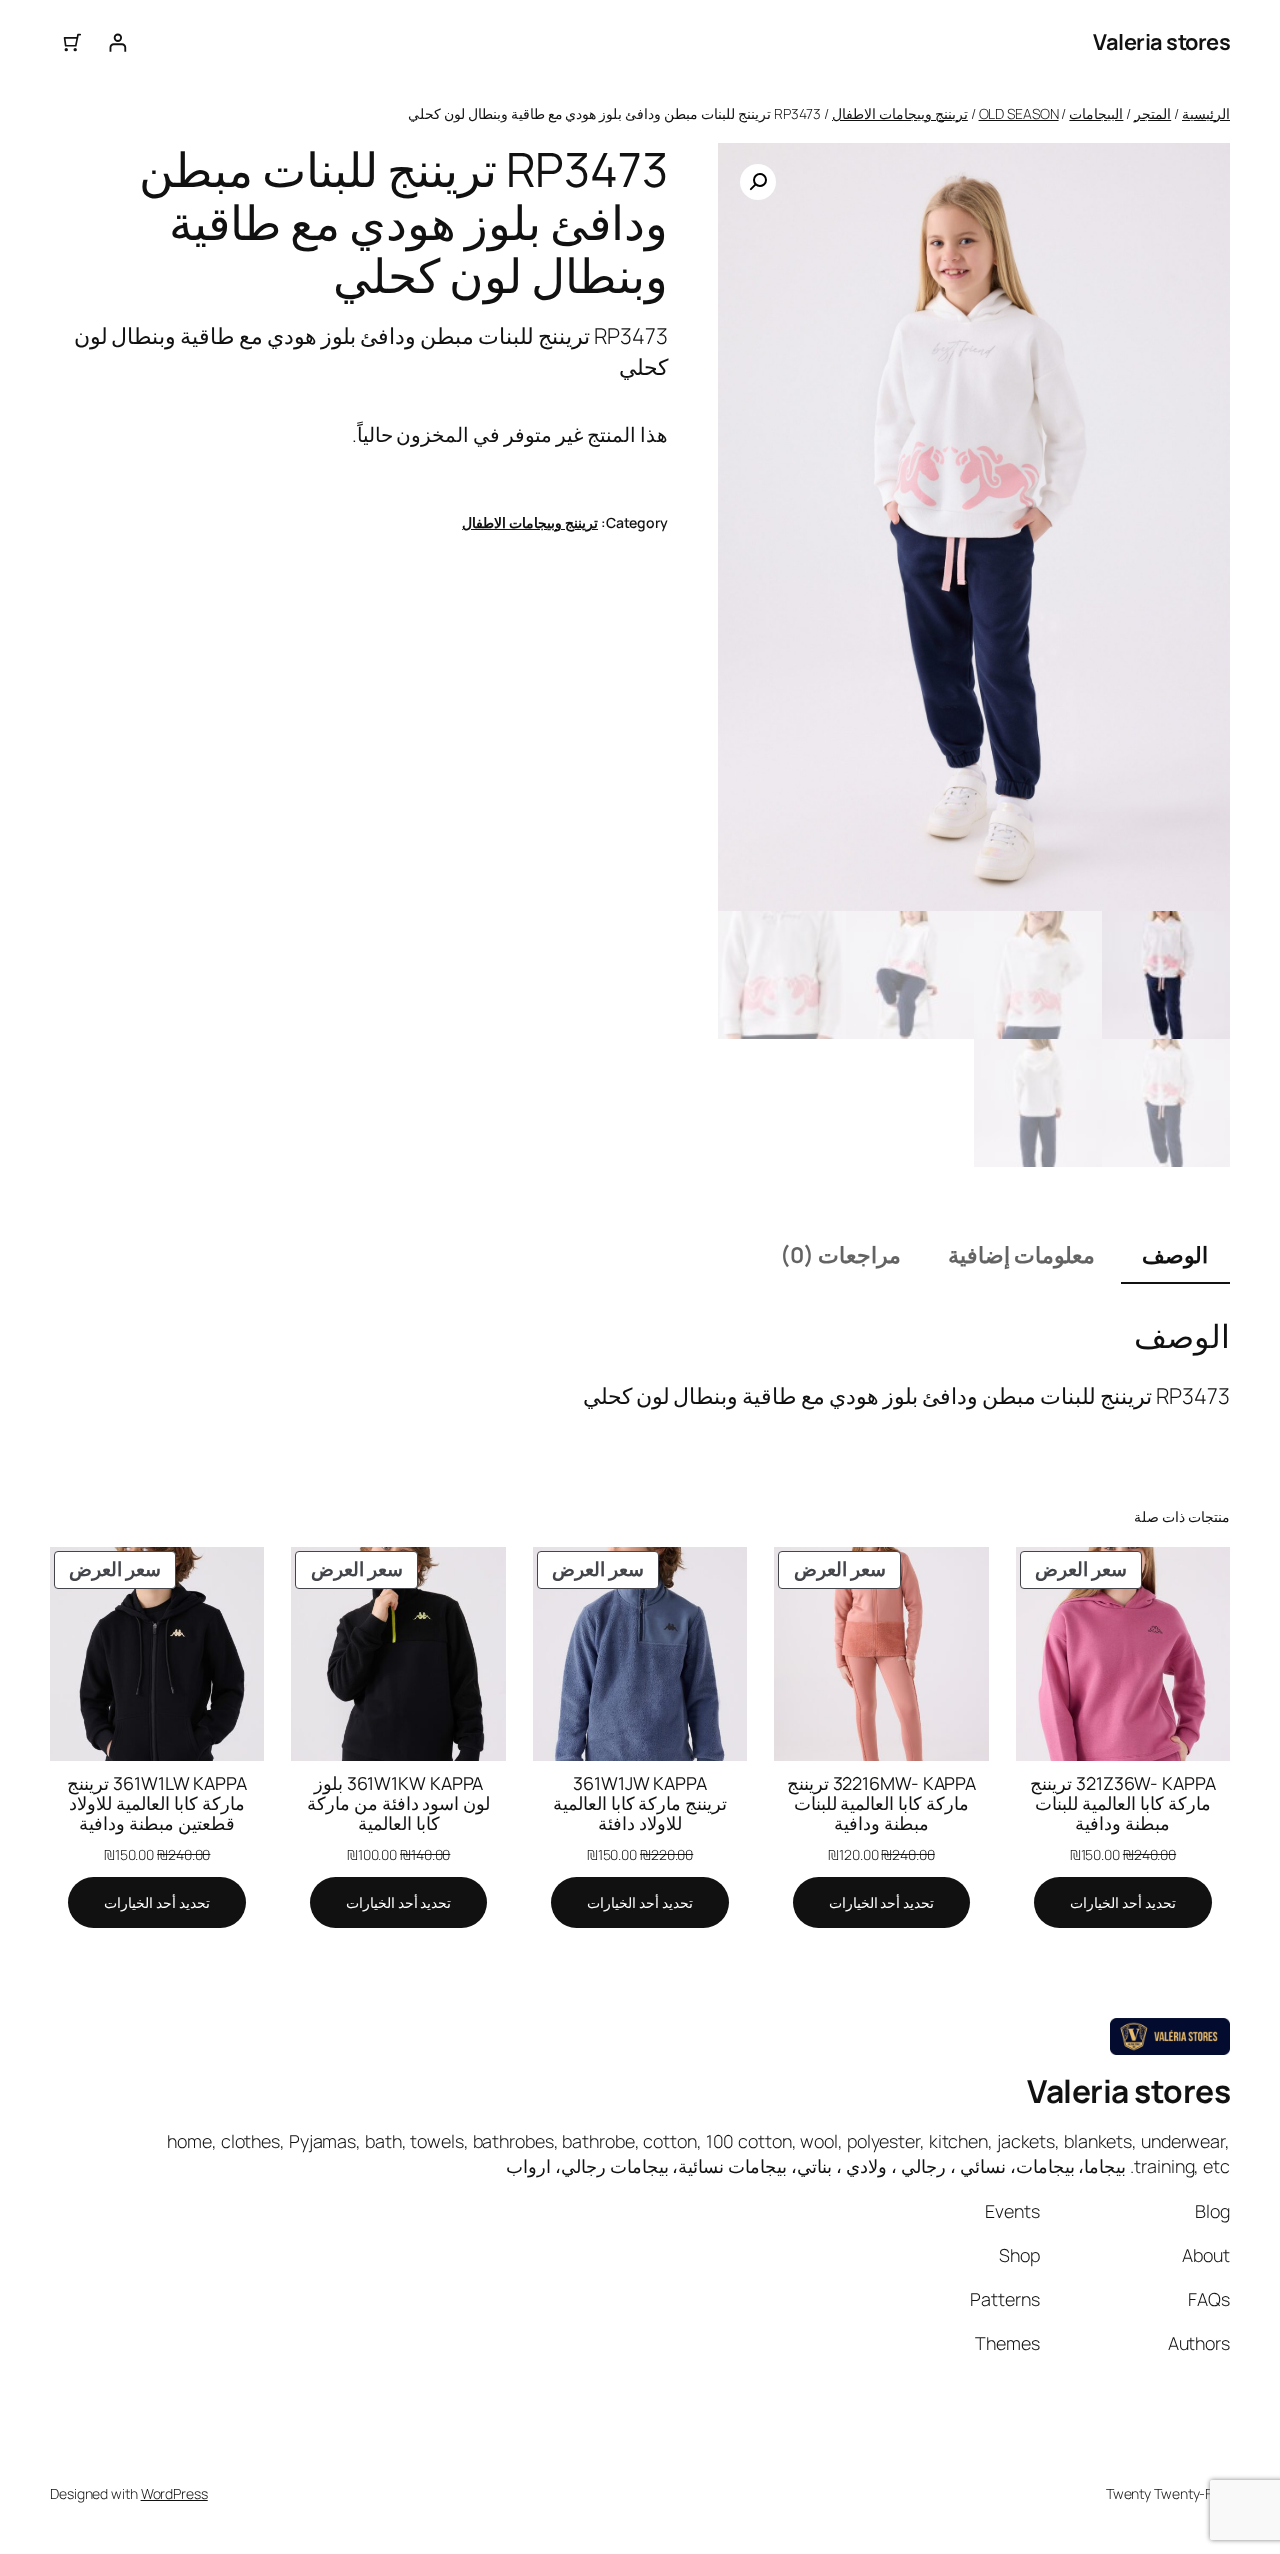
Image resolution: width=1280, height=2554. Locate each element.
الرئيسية (1206, 113)
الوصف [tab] (1175, 1255)
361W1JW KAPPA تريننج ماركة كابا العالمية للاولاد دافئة (640, 1803)
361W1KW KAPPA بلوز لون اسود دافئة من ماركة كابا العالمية (399, 1803)
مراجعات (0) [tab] (840, 1255)
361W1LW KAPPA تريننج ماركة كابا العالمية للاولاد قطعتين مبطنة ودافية (157, 1803)
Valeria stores (1161, 42)
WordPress (174, 2493)
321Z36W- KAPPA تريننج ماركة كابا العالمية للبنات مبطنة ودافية (1123, 1803)
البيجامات (1096, 113)
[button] (758, 182)
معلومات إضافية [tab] (1021, 1255)
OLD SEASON (1019, 113)
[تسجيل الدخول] (117, 42)
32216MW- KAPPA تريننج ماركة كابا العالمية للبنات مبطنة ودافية (882, 1803)
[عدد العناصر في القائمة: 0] (72, 42)
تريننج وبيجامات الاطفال (900, 113)
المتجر (1152, 113)
